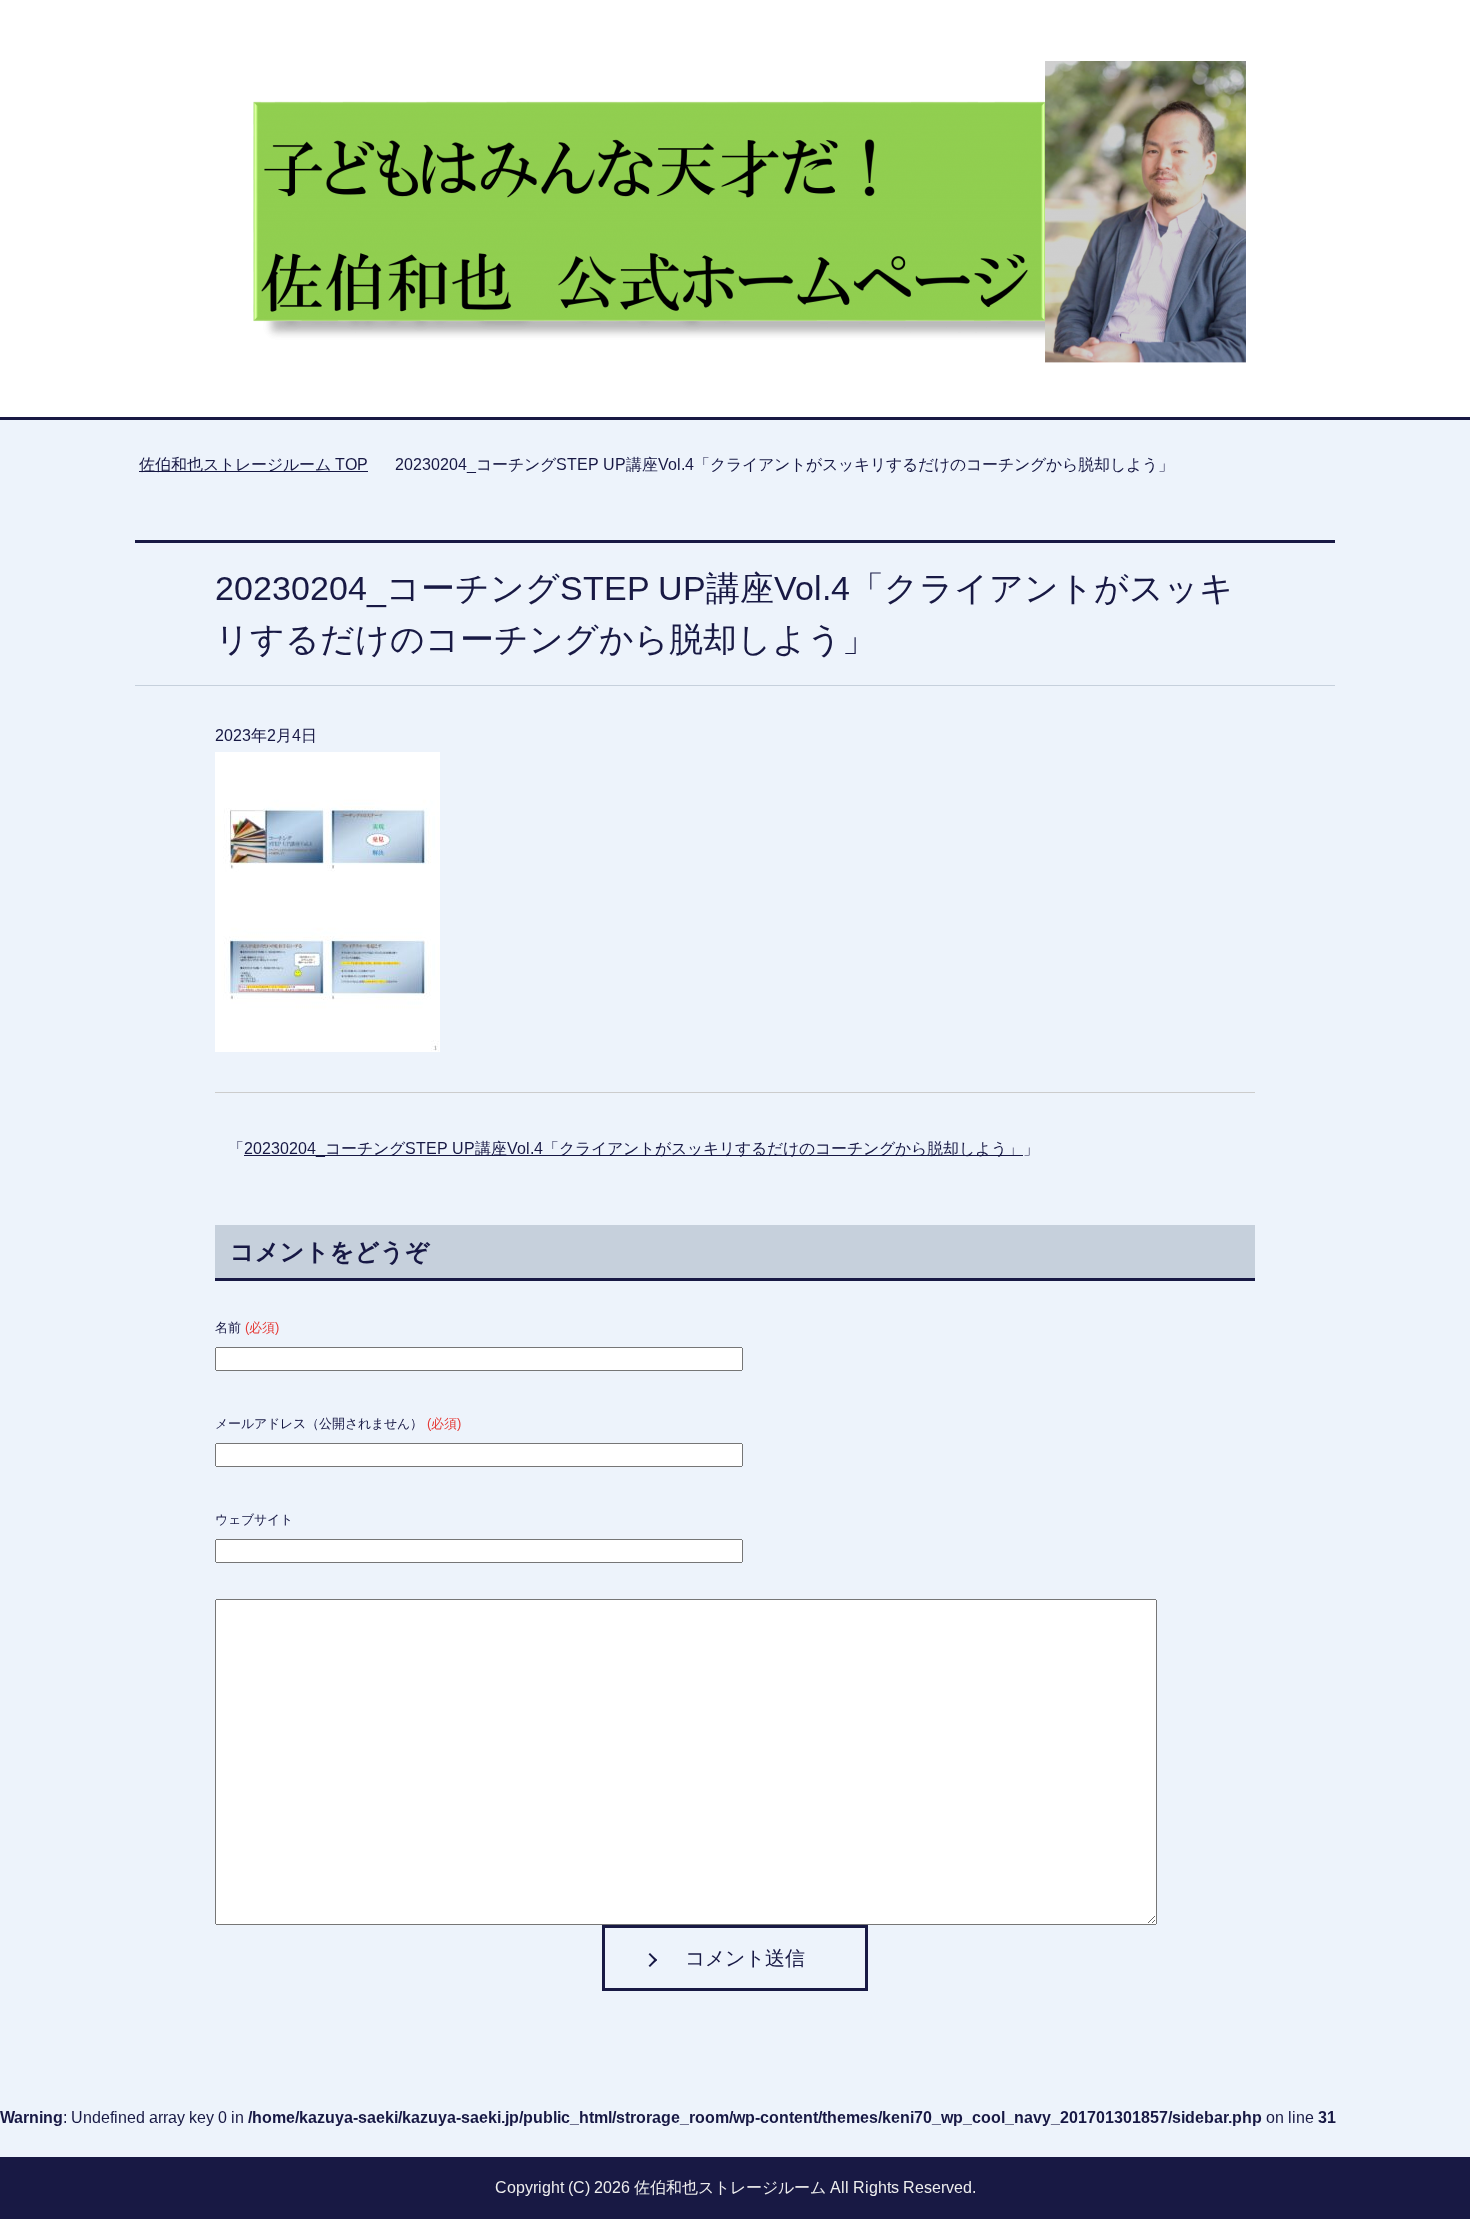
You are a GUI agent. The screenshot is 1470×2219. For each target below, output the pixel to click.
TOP (253, 464)
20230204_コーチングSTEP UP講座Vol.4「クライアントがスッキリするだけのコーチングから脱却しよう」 (633, 1148)
